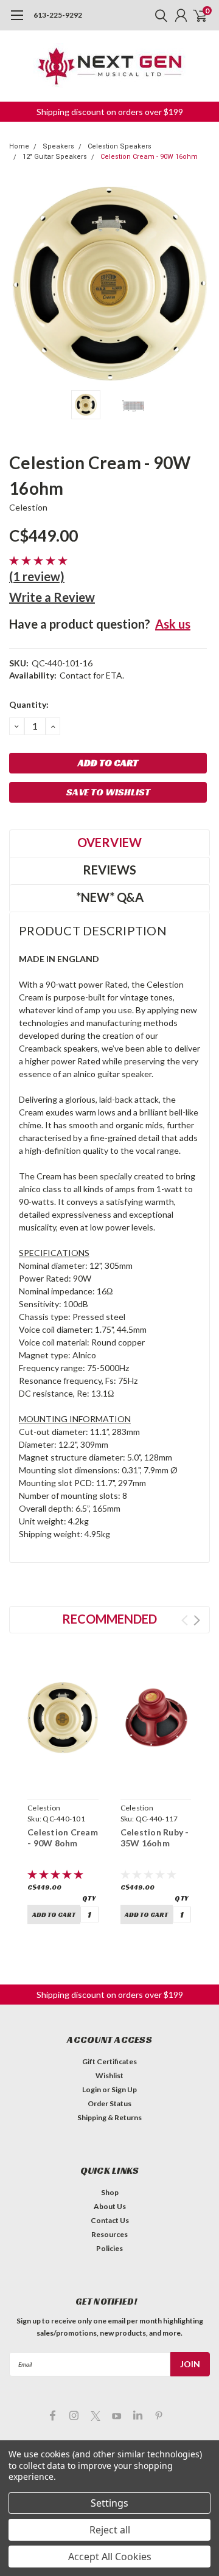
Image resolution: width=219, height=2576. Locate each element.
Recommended (109, 1619)
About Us (110, 2206)
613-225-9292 (58, 15)
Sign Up (124, 2089)
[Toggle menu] (17, 21)
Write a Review (52, 597)
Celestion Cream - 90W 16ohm (149, 157)
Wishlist (109, 2075)
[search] (158, 15)
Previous (21, 284)
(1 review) (37, 576)
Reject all (110, 2530)
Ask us (173, 624)
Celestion (28, 507)
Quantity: (29, 704)
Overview (109, 842)
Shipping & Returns (109, 2117)
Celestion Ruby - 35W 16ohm (155, 1838)
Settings (109, 2503)
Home (19, 146)
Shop (110, 2192)
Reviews (109, 870)
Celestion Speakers (120, 146)
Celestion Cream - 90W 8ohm (63, 1838)
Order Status (109, 2103)
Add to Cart (54, 1915)
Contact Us (110, 2220)
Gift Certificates (109, 2061)
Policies (109, 2248)
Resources (109, 2234)
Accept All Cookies (110, 2557)
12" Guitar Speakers (55, 157)
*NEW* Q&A (110, 897)
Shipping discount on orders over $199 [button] (110, 112)
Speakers (58, 146)
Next (198, 284)
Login (92, 2089)
